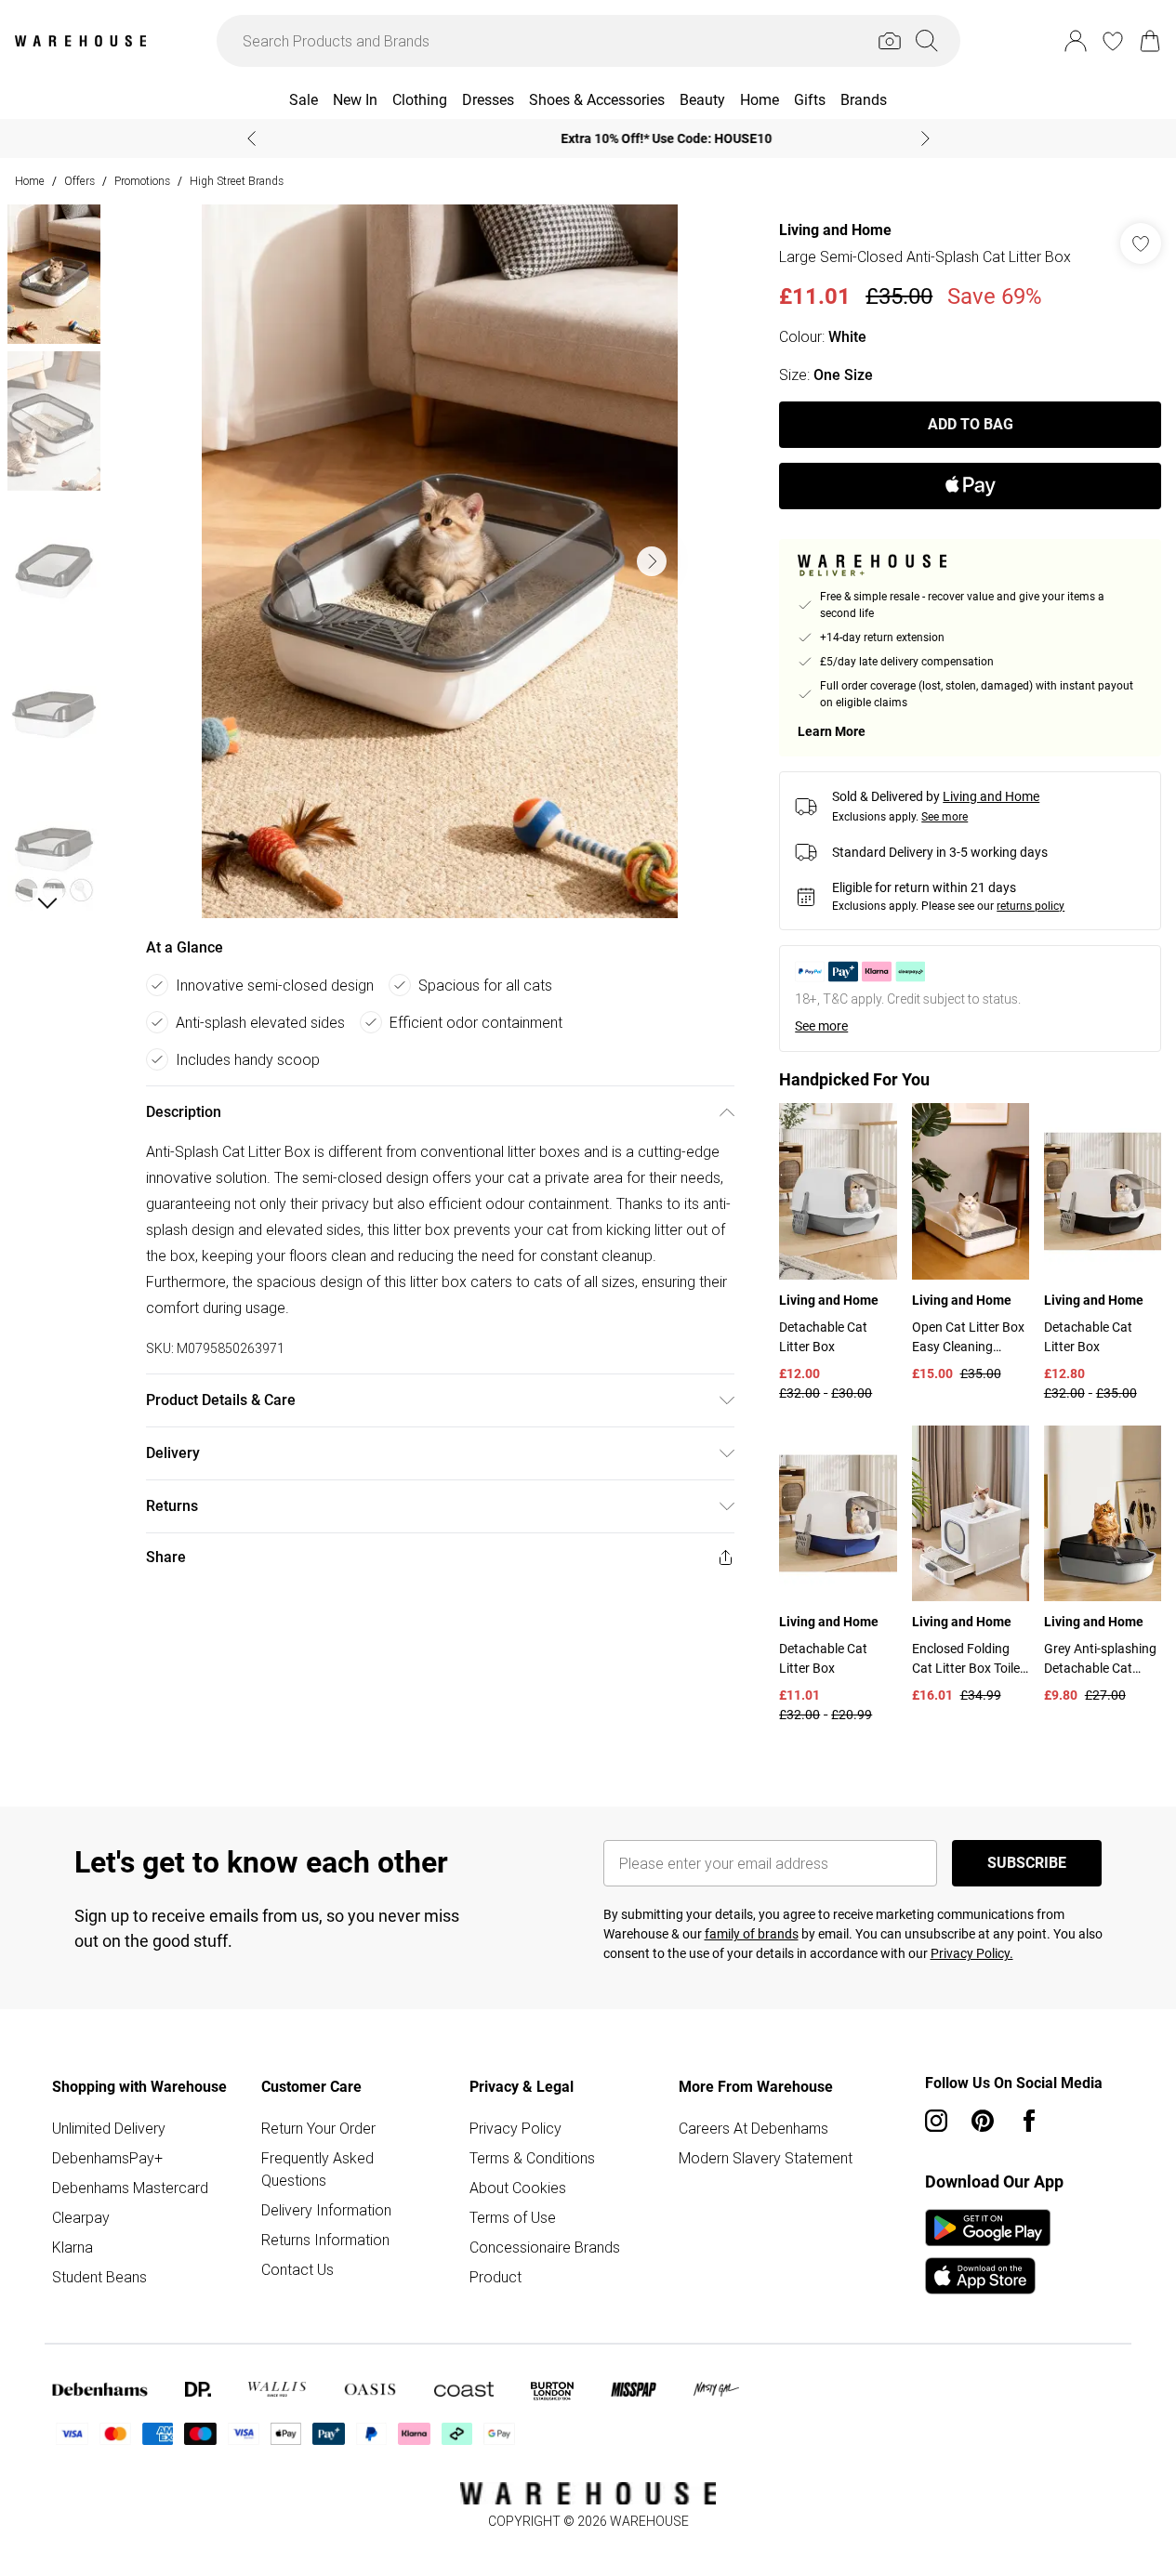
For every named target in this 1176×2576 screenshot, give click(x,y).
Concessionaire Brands (545, 2247)
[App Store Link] (988, 2252)
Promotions (142, 181)
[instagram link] (936, 2121)
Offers (79, 181)
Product (496, 2277)
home (30, 181)
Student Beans (99, 2277)
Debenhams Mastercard (130, 2188)
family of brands (752, 1934)
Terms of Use (513, 2217)
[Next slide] (925, 138)
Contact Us (297, 2269)
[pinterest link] (983, 2121)
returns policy (1031, 906)
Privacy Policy (515, 2128)
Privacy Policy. (972, 1953)
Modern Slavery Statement (766, 2158)
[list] (440, 561)
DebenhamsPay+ (107, 2158)
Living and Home (835, 230)
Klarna (73, 2247)
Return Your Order (318, 2128)
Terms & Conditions (532, 2158)
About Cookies (518, 2188)
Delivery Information (326, 2210)
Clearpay (81, 2217)
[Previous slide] (251, 138)
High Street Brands (237, 181)
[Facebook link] (1029, 2121)
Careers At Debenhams (753, 2128)
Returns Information (325, 2240)
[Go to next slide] (652, 561)
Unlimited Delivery (109, 2128)
